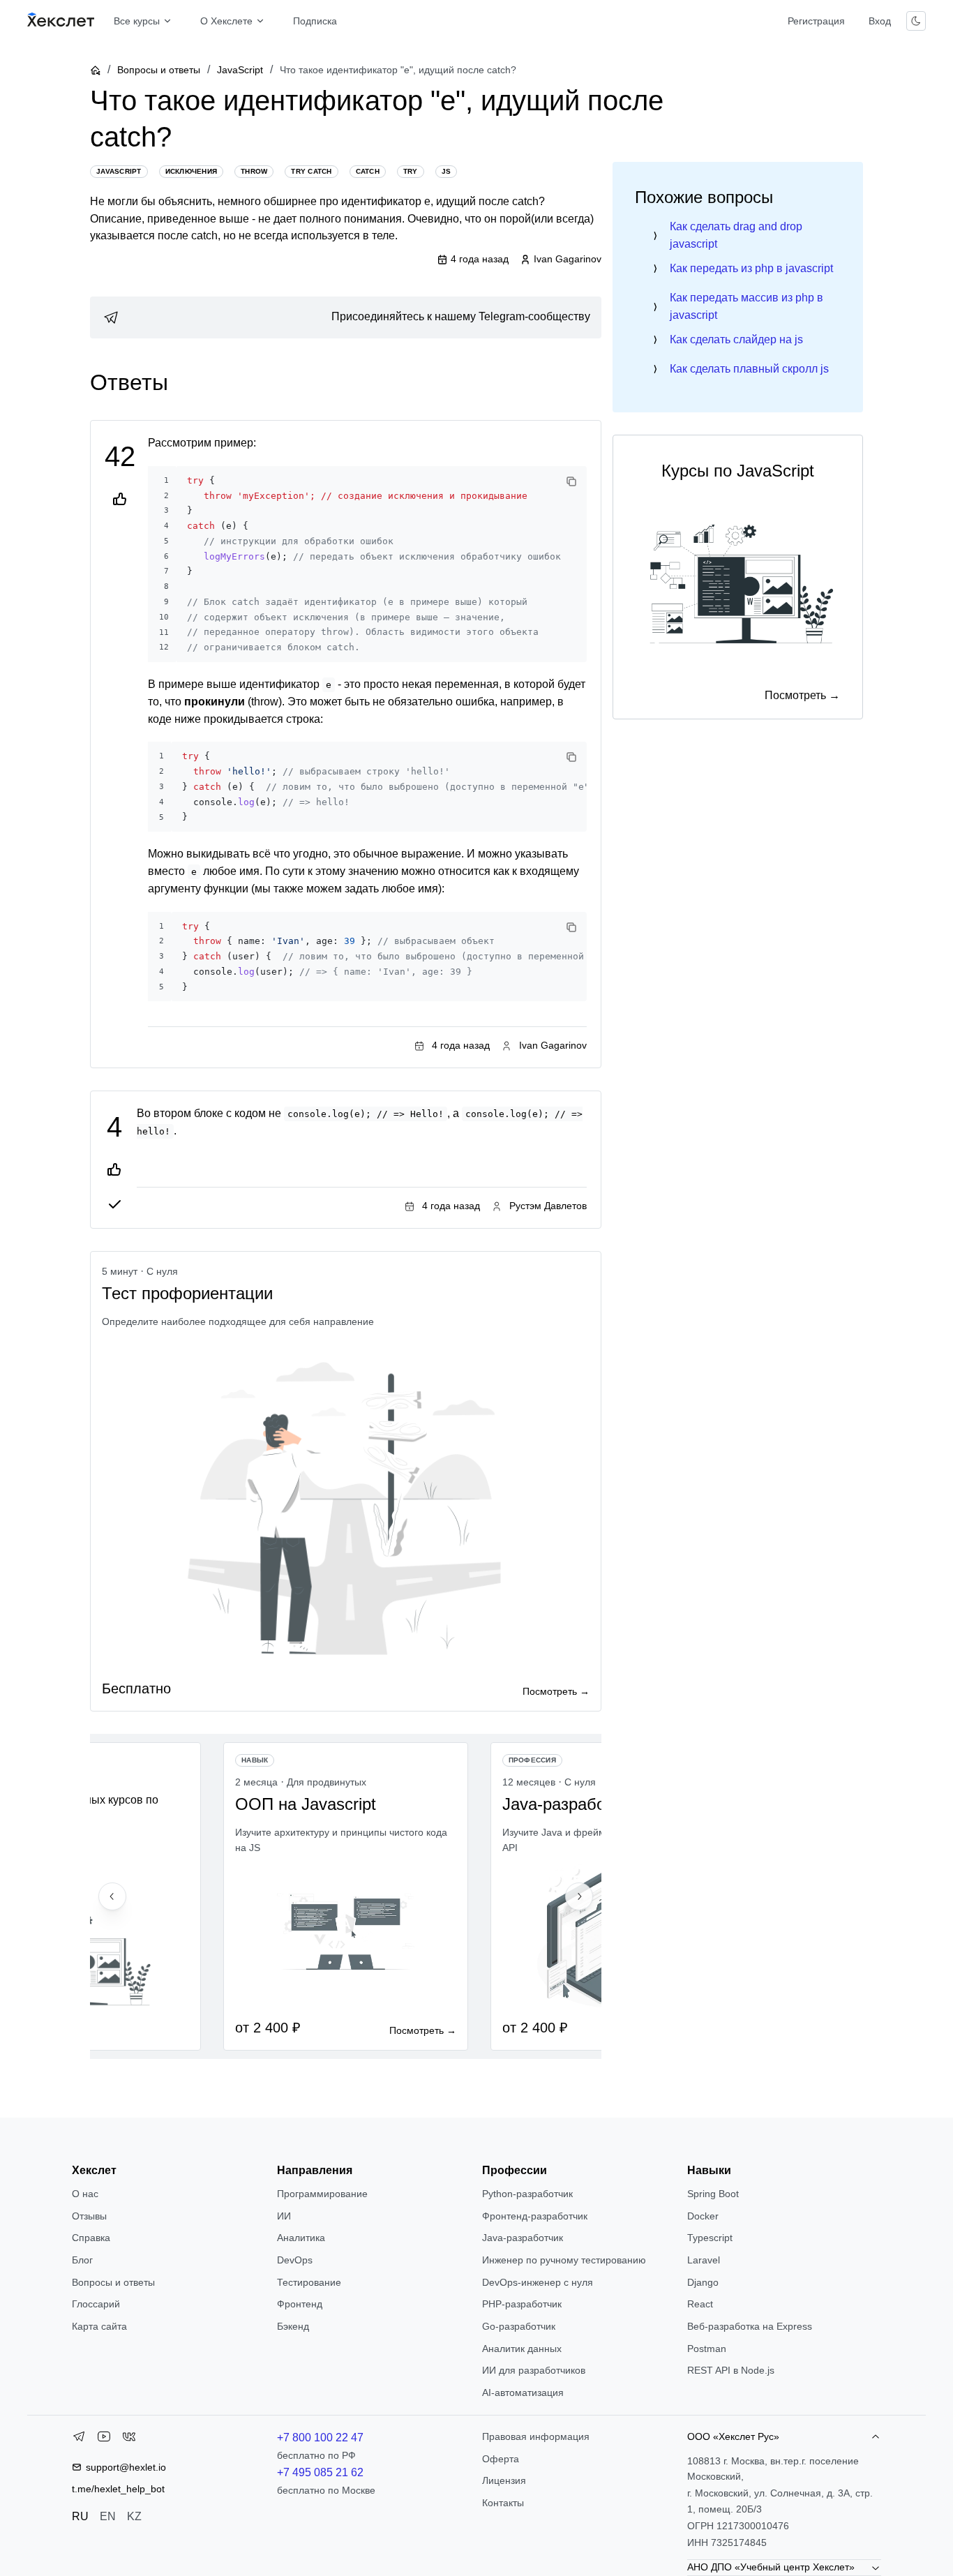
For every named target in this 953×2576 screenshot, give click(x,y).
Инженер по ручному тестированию (564, 2260)
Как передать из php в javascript (751, 268)
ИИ (284, 2216)
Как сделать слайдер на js (736, 339)
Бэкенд (293, 2326)
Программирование (322, 2194)
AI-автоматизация (523, 2392)
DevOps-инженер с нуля (538, 2282)
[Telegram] (79, 2439)
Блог (82, 2260)
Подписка (315, 21)
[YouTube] (104, 2439)
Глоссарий (96, 2304)
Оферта (501, 2459)
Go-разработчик (519, 2326)
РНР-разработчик (522, 2304)
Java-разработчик (523, 2238)
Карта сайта (99, 2326)
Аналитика (301, 2238)
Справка (91, 2238)
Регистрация (816, 21)
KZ (134, 2516)
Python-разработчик (527, 2194)
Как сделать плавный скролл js (749, 369)
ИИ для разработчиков (534, 2370)
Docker (703, 2216)
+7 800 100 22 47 (320, 2438)
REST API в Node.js (731, 2370)
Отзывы (89, 2216)
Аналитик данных (522, 2349)
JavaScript (240, 70)
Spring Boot (713, 2194)
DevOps (295, 2260)
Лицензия (504, 2480)
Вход (880, 21)
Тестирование (309, 2282)
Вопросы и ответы (159, 70)
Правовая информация (536, 2436)
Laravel (704, 2260)
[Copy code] (571, 481)
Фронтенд (300, 2304)
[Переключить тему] (916, 21)
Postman (707, 2349)
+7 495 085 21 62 (320, 2472)
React (700, 2304)
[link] (346, 317)
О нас (85, 2194)
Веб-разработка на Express (750, 2326)
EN (108, 2516)
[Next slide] (579, 1896)
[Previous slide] (112, 1896)
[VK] (129, 2439)
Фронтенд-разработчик (535, 2216)
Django (703, 2282)
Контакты (503, 2503)
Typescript (710, 2238)
